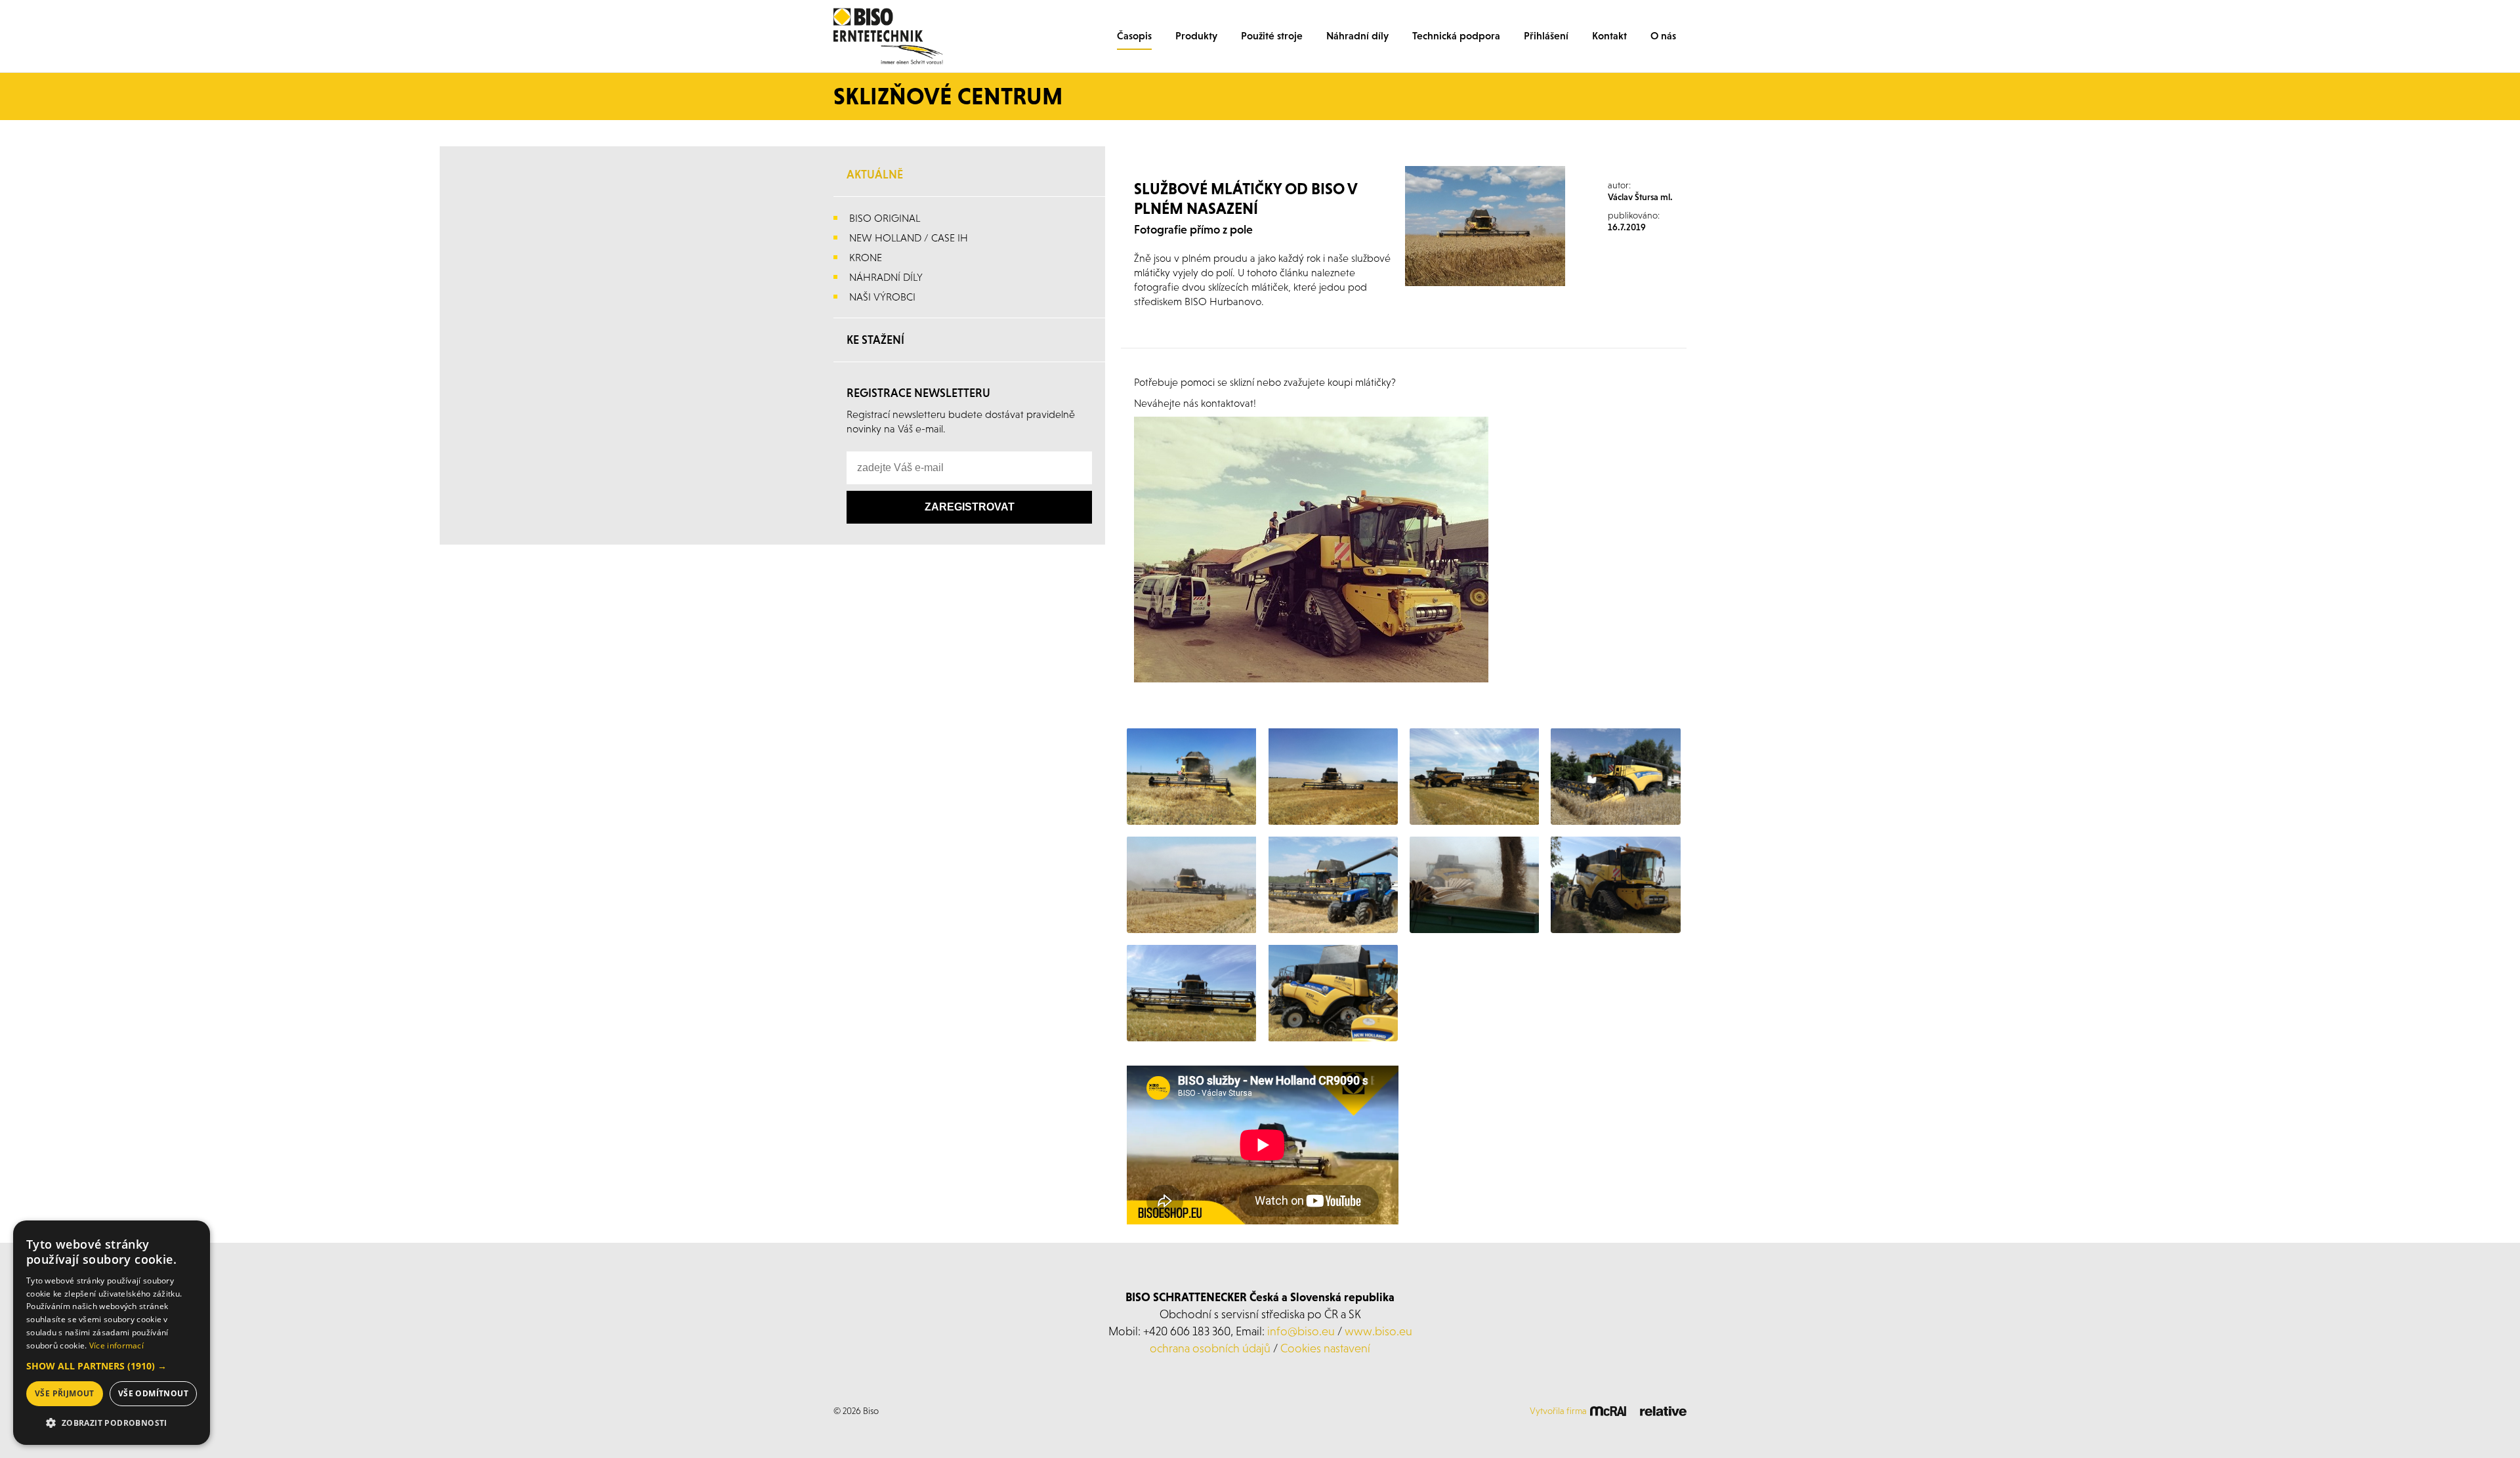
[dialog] (112, 1333)
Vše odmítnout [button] (153, 1393)
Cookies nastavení (1325, 1348)
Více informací (116, 1345)
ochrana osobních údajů (1210, 1348)
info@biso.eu (1301, 1331)
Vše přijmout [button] (65, 1393)
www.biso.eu (1378, 1331)
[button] (112, 1366)
